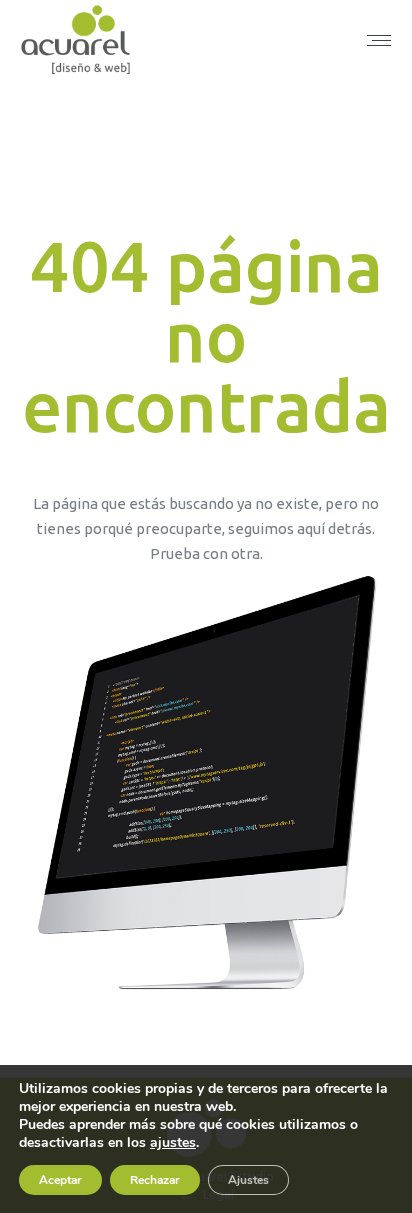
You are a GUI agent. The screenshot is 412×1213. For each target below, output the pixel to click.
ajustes (173, 1143)
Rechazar (155, 1180)
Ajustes (248, 1180)
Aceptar (60, 1180)
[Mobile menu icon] (379, 40)
